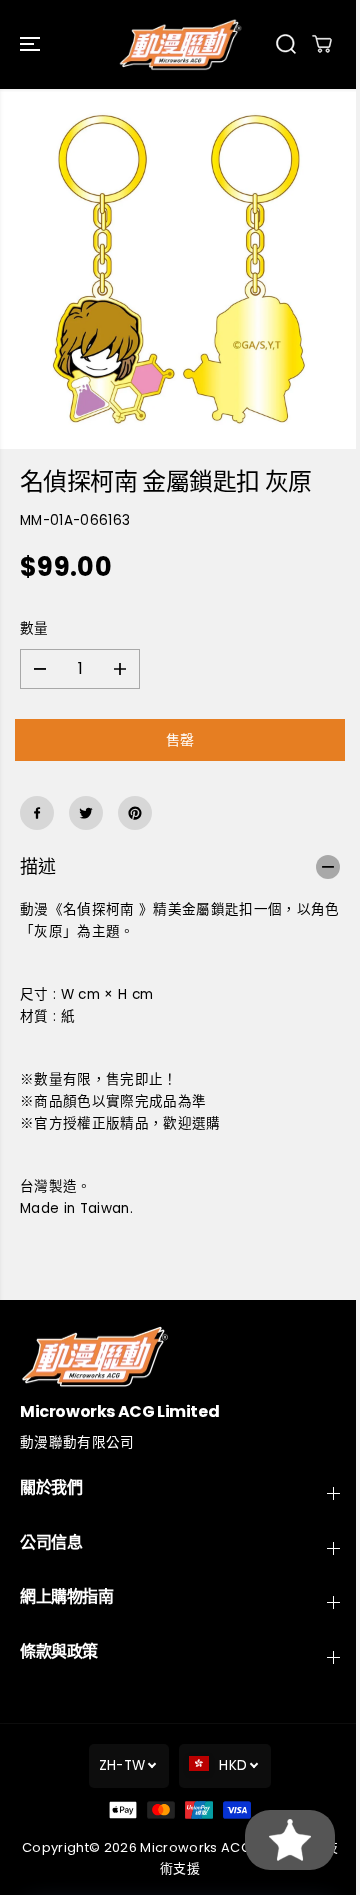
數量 (34, 628)
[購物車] (322, 44)
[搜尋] (286, 44)
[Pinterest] (135, 813)
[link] (180, 1356)
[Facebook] (37, 813)
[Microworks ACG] (180, 44)
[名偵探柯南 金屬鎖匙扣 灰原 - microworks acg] (180, 269)
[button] (32, 44)
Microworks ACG (195, 1847)
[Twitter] (86, 813)
